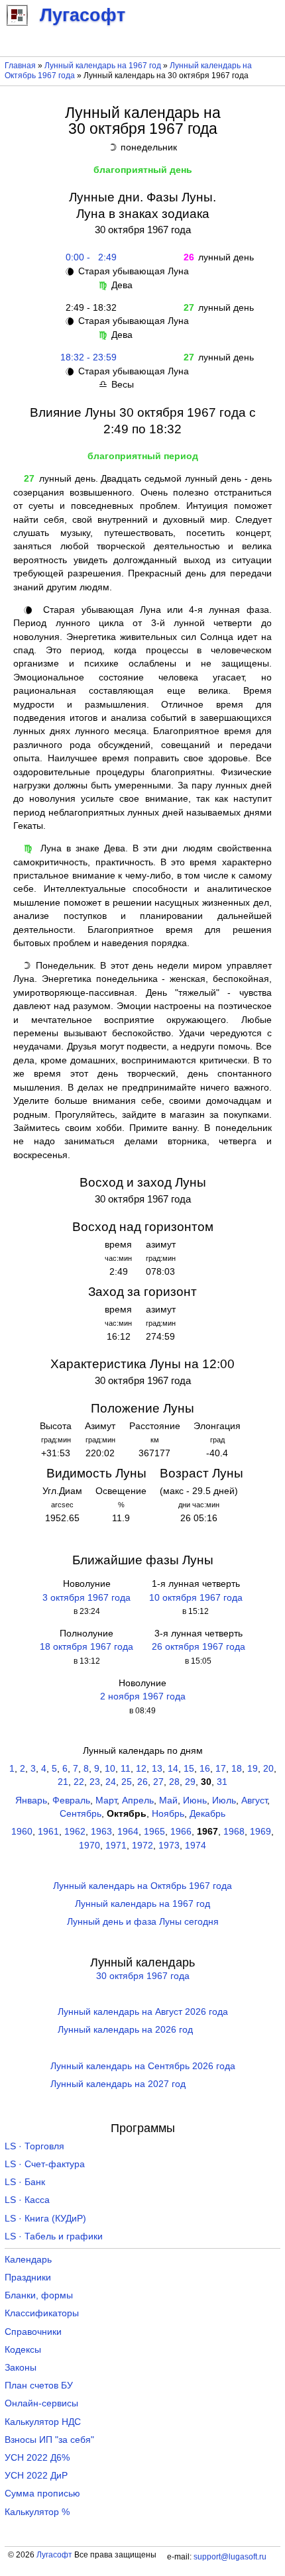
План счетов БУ (39, 2386)
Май (168, 1800)
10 (110, 1769)
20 (268, 1769)
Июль (224, 1800)
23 (95, 1782)
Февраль (71, 1800)
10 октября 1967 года (196, 1598)
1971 (116, 1846)
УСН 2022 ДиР (36, 2476)
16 (205, 1769)
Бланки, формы (39, 2295)
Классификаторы (42, 2313)
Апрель (138, 1800)
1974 (196, 1846)
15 (189, 1769)
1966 (181, 1832)
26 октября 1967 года (199, 1647)
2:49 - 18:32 (88, 308)
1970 (89, 1846)
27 (158, 1782)
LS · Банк (25, 2182)
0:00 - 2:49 (88, 257)
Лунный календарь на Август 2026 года (143, 2012)
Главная (20, 66)
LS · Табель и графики (54, 2236)
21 (63, 1782)
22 (79, 1782)
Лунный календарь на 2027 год (118, 2084)
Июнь (195, 1800)
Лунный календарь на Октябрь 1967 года (142, 1886)
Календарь (28, 2260)
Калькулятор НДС (43, 2422)
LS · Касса (27, 2200)
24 (111, 1782)
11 (126, 1769)
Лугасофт (54, 2555)
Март (106, 1800)
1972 (142, 1846)
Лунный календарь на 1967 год (103, 66)
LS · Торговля (34, 2146)
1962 (75, 1832)
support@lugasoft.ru (230, 2557)
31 (222, 1782)
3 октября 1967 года (86, 1598)
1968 (234, 1832)
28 (174, 1782)
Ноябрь (168, 1814)
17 (221, 1769)
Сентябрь (81, 1814)
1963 (101, 1832)
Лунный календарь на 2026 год (125, 2030)
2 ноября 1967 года (143, 1696)
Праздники (28, 2278)
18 (237, 1769)
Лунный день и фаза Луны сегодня (143, 1922)
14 (173, 1769)
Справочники (33, 2332)
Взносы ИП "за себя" (49, 2440)
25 (127, 1782)
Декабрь (207, 1814)
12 (141, 1769)
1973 (169, 1846)
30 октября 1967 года (143, 1976)
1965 (154, 1832)
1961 (48, 1832)
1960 (22, 1832)
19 (253, 1769)
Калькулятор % (37, 2512)
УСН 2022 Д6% (37, 2458)
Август (254, 1800)
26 (142, 1782)
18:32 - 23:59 (88, 357)
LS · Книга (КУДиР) (45, 2219)
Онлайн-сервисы (41, 2403)
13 (157, 1769)
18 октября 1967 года (86, 1647)
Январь (31, 1800)
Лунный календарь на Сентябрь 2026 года (143, 2066)
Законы (21, 2368)
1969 (260, 1832)
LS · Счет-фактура (45, 2164)
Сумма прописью (42, 2494)
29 (190, 1782)
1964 (128, 1832)
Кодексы (23, 2350)
